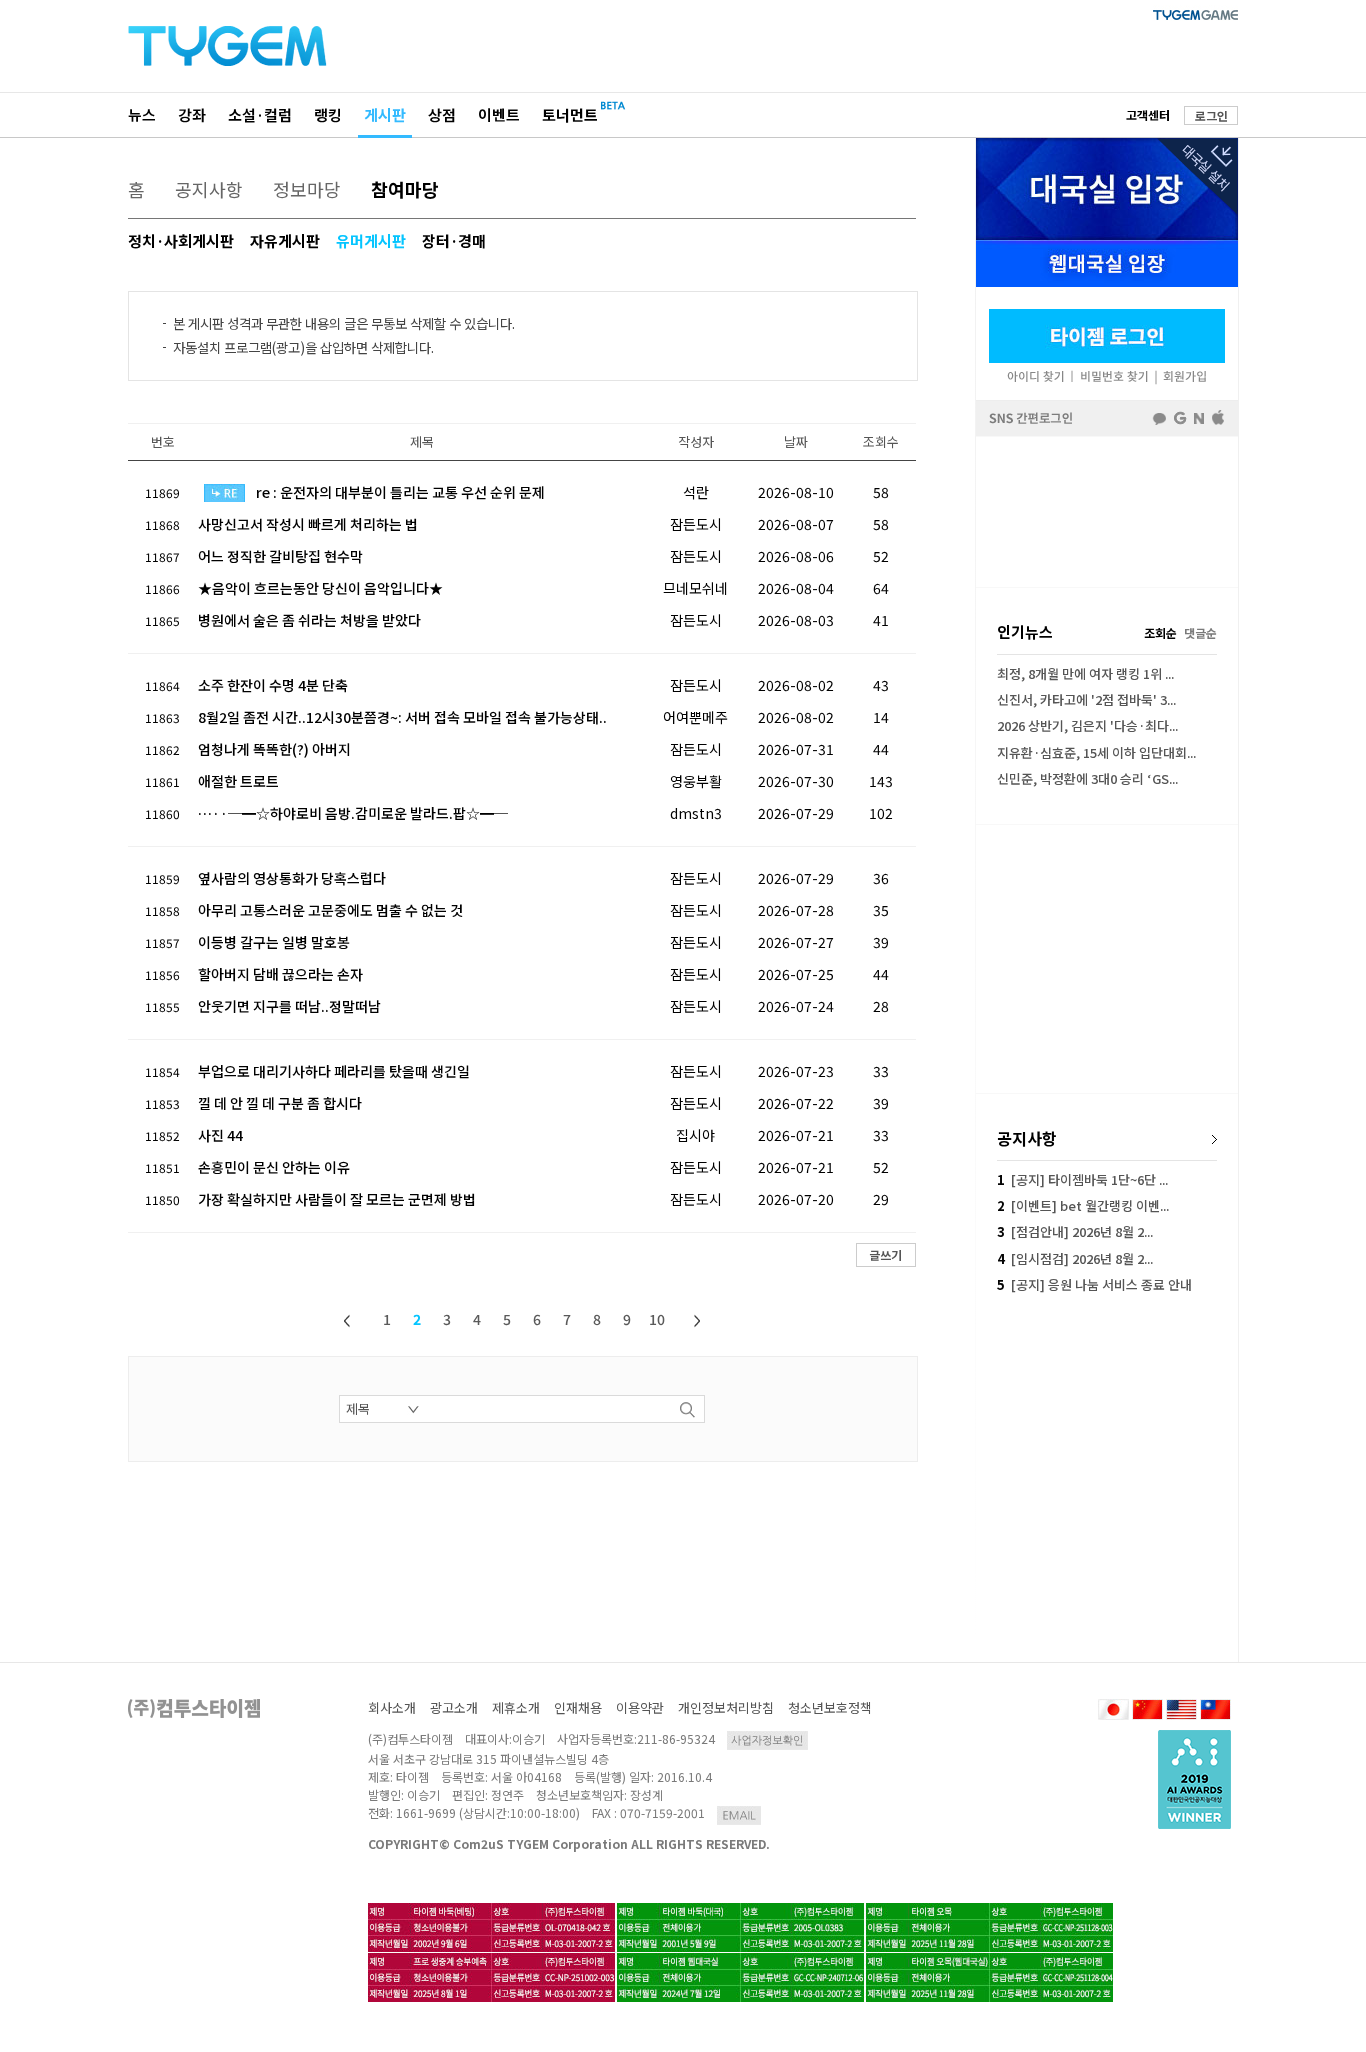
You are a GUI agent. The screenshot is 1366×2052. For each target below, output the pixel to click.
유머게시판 (371, 240)
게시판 (385, 114)
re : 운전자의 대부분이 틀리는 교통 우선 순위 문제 (400, 492)
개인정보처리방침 (726, 1707)
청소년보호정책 (830, 1707)
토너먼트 (570, 114)
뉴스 (142, 114)
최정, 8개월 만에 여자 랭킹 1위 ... (1085, 673)
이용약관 (640, 1707)
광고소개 (454, 1707)
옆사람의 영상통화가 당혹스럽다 (292, 878)
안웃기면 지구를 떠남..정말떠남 (289, 1006)
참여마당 (405, 189)
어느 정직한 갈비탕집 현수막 (280, 556)
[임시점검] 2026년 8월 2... (1075, 1258)
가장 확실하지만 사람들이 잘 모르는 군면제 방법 (337, 1199)
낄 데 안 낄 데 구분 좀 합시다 (280, 1103)
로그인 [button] (1211, 115)
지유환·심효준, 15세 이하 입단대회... (1096, 752)
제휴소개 (516, 1707)
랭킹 (328, 114)
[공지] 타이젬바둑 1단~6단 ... (1082, 1179)
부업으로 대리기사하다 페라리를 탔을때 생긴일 (334, 1071)
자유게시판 (285, 240)
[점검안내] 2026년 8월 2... (1075, 1231)
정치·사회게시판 (181, 240)
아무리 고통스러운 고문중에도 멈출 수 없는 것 (330, 910)
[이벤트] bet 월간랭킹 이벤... (1083, 1205)
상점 (442, 114)
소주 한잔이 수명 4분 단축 (273, 685)
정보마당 (307, 189)
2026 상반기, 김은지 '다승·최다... (1087, 725)
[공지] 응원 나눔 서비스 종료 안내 (1094, 1284)
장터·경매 (454, 240)
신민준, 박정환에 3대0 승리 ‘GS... (1087, 778)
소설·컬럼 (260, 114)
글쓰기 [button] (885, 1254)
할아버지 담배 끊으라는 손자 (280, 974)
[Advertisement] (1107, 512)
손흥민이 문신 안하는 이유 (274, 1167)
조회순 (1160, 632)
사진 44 (220, 1135)
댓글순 (1200, 632)
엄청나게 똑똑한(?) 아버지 (274, 749)
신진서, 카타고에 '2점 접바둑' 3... (1086, 699)
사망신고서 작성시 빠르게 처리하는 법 (308, 524)
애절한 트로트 (238, 781)
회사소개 (392, 1707)
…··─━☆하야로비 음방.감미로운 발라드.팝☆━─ (353, 813)
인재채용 (578, 1707)
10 (657, 1319)
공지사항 (209, 189)
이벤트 (499, 114)
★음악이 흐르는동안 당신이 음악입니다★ (320, 588)
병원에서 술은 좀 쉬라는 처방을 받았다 (309, 620)
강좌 (192, 114)
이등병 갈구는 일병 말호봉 (274, 942)
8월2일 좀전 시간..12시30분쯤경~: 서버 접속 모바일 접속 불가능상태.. (402, 717)
